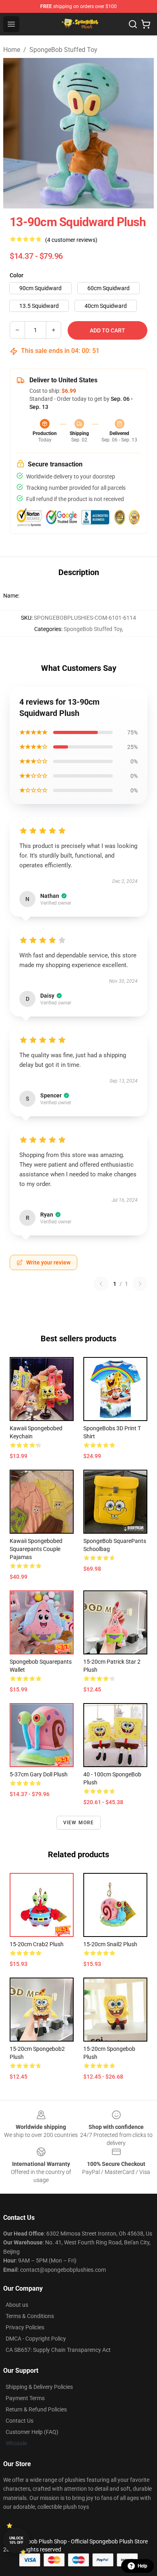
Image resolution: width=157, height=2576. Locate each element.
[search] (133, 24)
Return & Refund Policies (36, 2409)
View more (79, 1823)
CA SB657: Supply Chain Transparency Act (58, 2350)
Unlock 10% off (16, 2540)
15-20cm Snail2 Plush (110, 1944)
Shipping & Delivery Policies (39, 2387)
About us (17, 2305)
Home (12, 50)
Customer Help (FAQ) (32, 2432)
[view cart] (146, 24)
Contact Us (20, 2421)
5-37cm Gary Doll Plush (39, 1774)
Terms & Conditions (30, 2316)
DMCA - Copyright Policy (36, 2339)
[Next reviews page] (140, 1284)
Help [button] (143, 2566)
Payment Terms (25, 2398)
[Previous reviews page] (101, 1284)
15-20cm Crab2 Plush (37, 1944)
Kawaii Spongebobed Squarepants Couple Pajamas (36, 1549)
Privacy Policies (25, 2327)
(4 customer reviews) (71, 240)
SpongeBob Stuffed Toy (63, 50)
